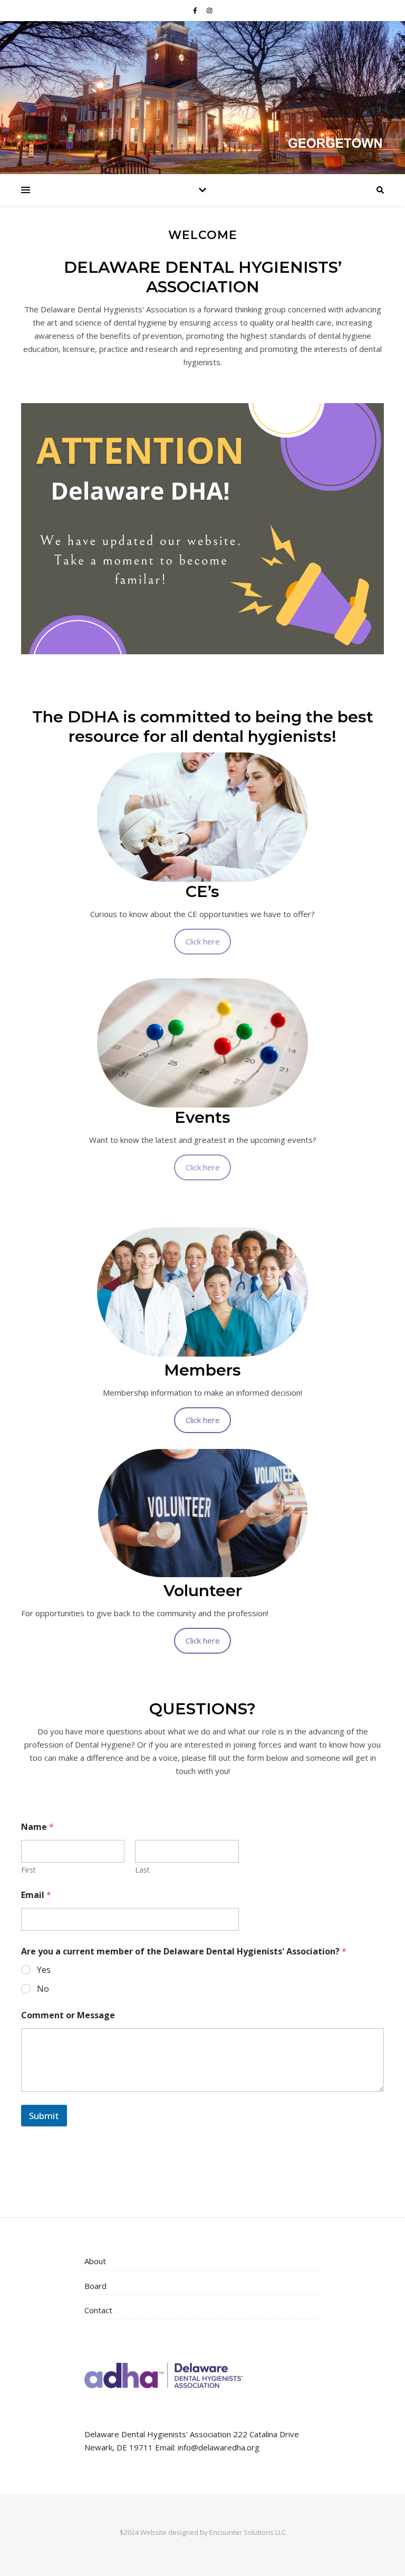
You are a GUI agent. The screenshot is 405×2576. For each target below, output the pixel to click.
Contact (98, 2310)
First (28, 1870)
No (43, 1989)
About (95, 2261)
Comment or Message (68, 2015)
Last (142, 1870)
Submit (44, 2116)
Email (36, 1895)
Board (95, 2286)
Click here (203, 941)
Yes (44, 1970)
